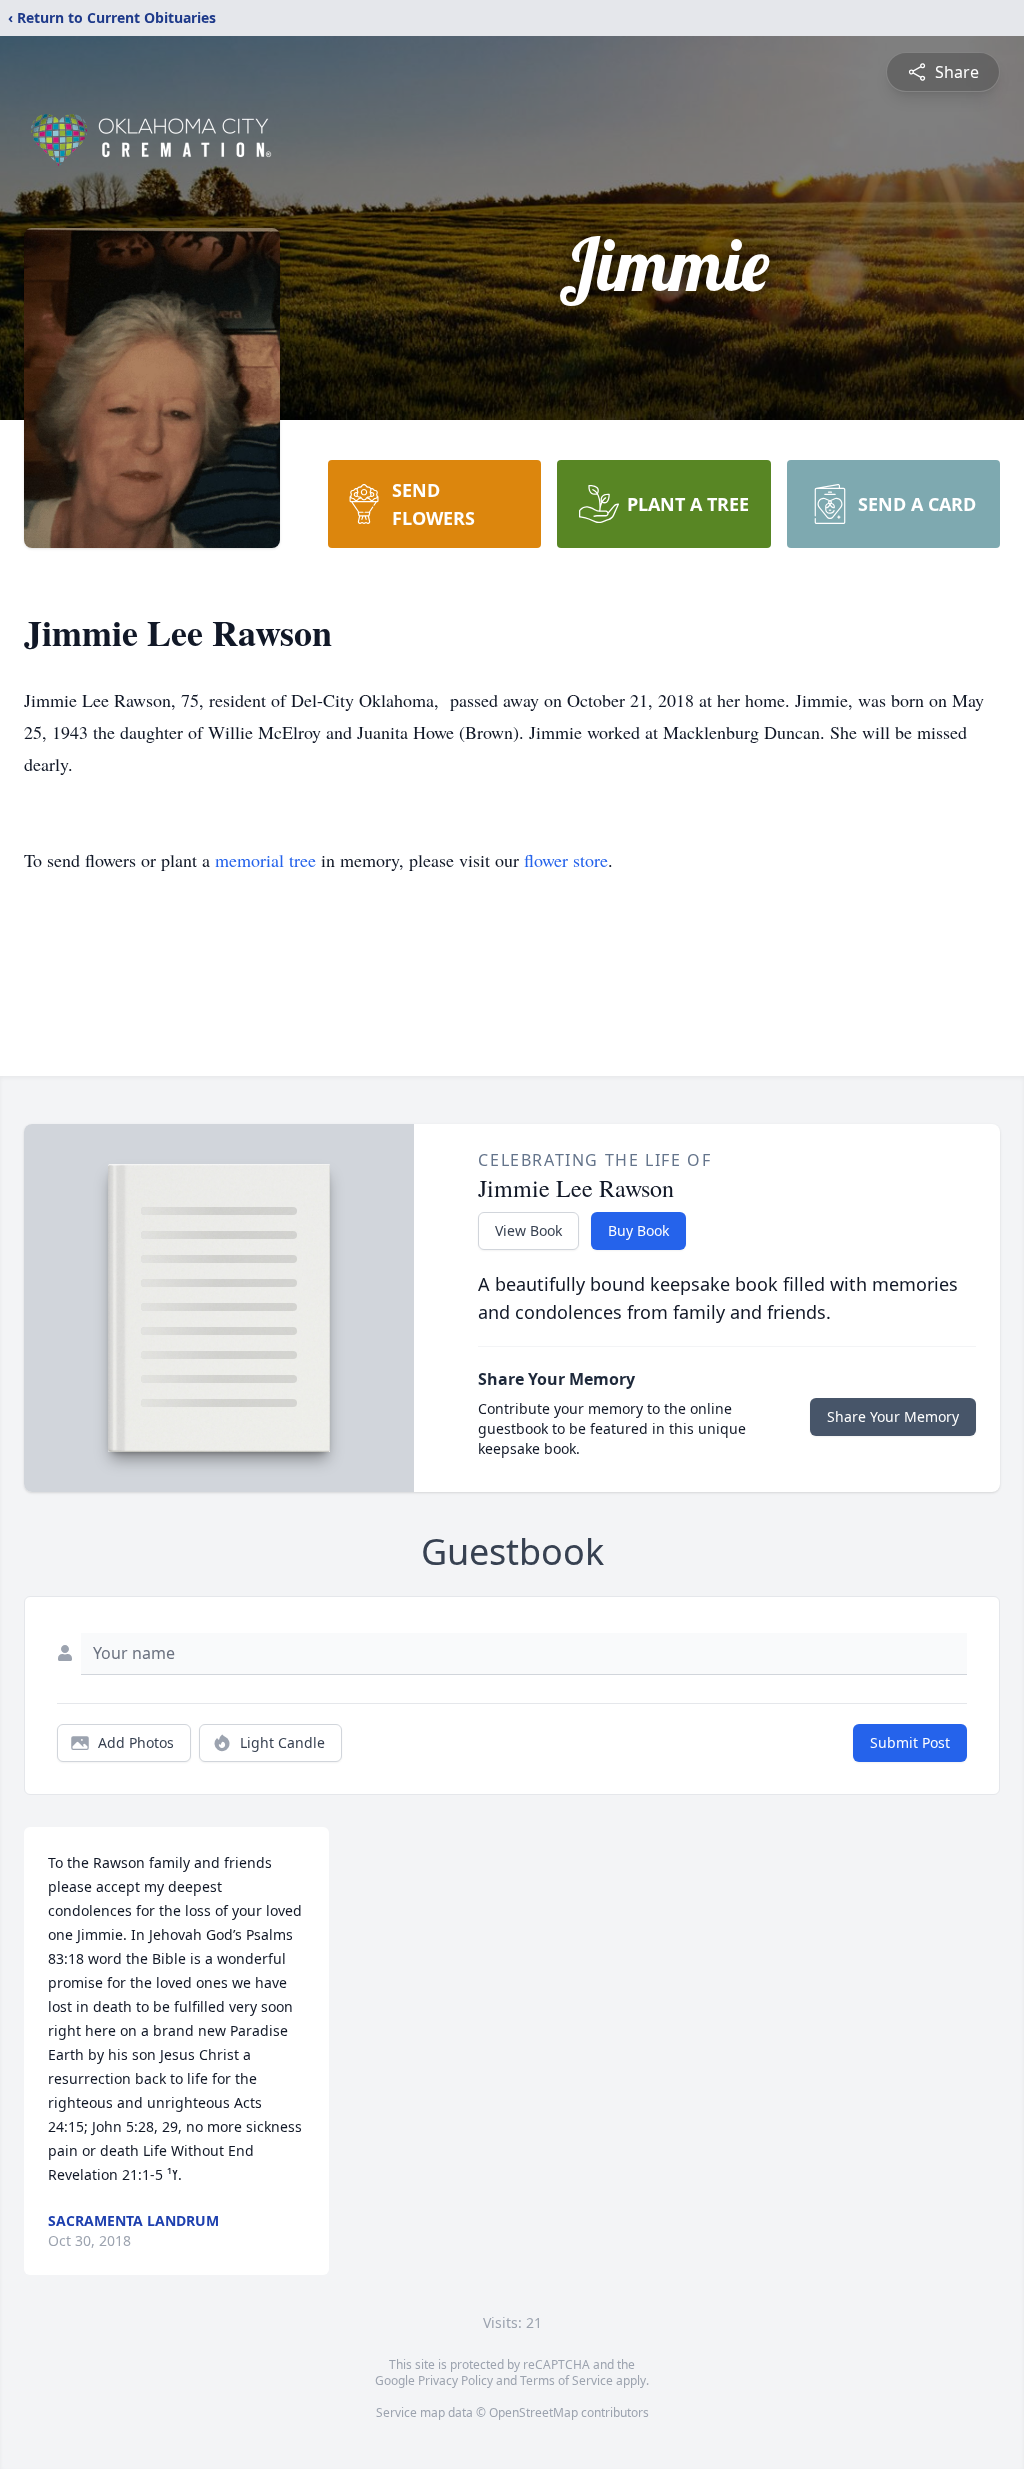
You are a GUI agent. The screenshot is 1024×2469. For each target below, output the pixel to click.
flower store (566, 860)
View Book (528, 1230)
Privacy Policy (455, 2380)
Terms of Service (566, 2380)
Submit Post (910, 1742)
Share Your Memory (893, 1416)
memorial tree (265, 860)
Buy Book (638, 1230)
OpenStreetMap (533, 2412)
